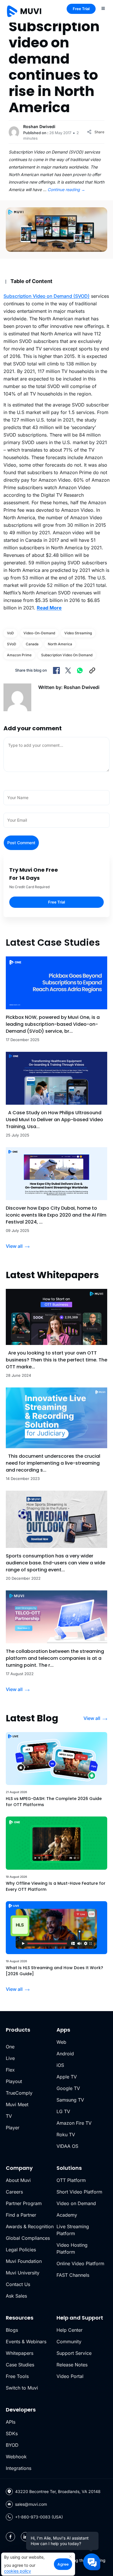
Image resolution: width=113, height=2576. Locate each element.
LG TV (63, 2111)
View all (14, 1246)
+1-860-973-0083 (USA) (39, 2517)
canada (32, 644)
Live (10, 2058)
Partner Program (24, 2203)
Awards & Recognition (30, 2226)
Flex (10, 2070)
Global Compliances (28, 2238)
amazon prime (19, 655)
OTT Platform (71, 2180)
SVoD (12, 644)
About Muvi (18, 2180)
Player (13, 2128)
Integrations (19, 2468)
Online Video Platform (80, 2263)
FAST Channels (73, 2275)
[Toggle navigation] (103, 8)
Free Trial (81, 9)
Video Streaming (78, 633)
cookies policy (18, 2571)
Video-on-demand (39, 633)
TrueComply (19, 2093)
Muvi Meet (17, 2104)
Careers (14, 2192)
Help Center (70, 2330)
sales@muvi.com (31, 2504)
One (10, 2047)
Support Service (74, 2353)
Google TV (68, 2088)
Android (65, 2054)
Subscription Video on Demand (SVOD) (47, 296)
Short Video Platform (79, 2192)
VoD (10, 633)
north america (60, 644)
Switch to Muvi (22, 2388)
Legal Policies (21, 2250)
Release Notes (72, 2365)
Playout (14, 2081)
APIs (11, 2422)
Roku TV (66, 2135)
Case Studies (20, 2365)
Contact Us (18, 2284)
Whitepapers (20, 2353)
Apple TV (67, 2077)
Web (61, 2042)
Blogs (12, 2330)
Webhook (16, 2457)
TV (9, 2116)
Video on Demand (76, 2203)
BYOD (12, 2445)
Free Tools (17, 2376)
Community (69, 2342)
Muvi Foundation (24, 2261)
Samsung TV (70, 2100)
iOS (60, 2065)
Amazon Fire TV (74, 2123)
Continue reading (66, 190)
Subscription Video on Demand (67, 655)
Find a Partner (21, 2215)
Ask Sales (16, 2296)
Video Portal (70, 2376)
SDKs (12, 2433)
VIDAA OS (67, 2146)
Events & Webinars (26, 2342)
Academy (67, 2215)
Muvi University (23, 2273)
